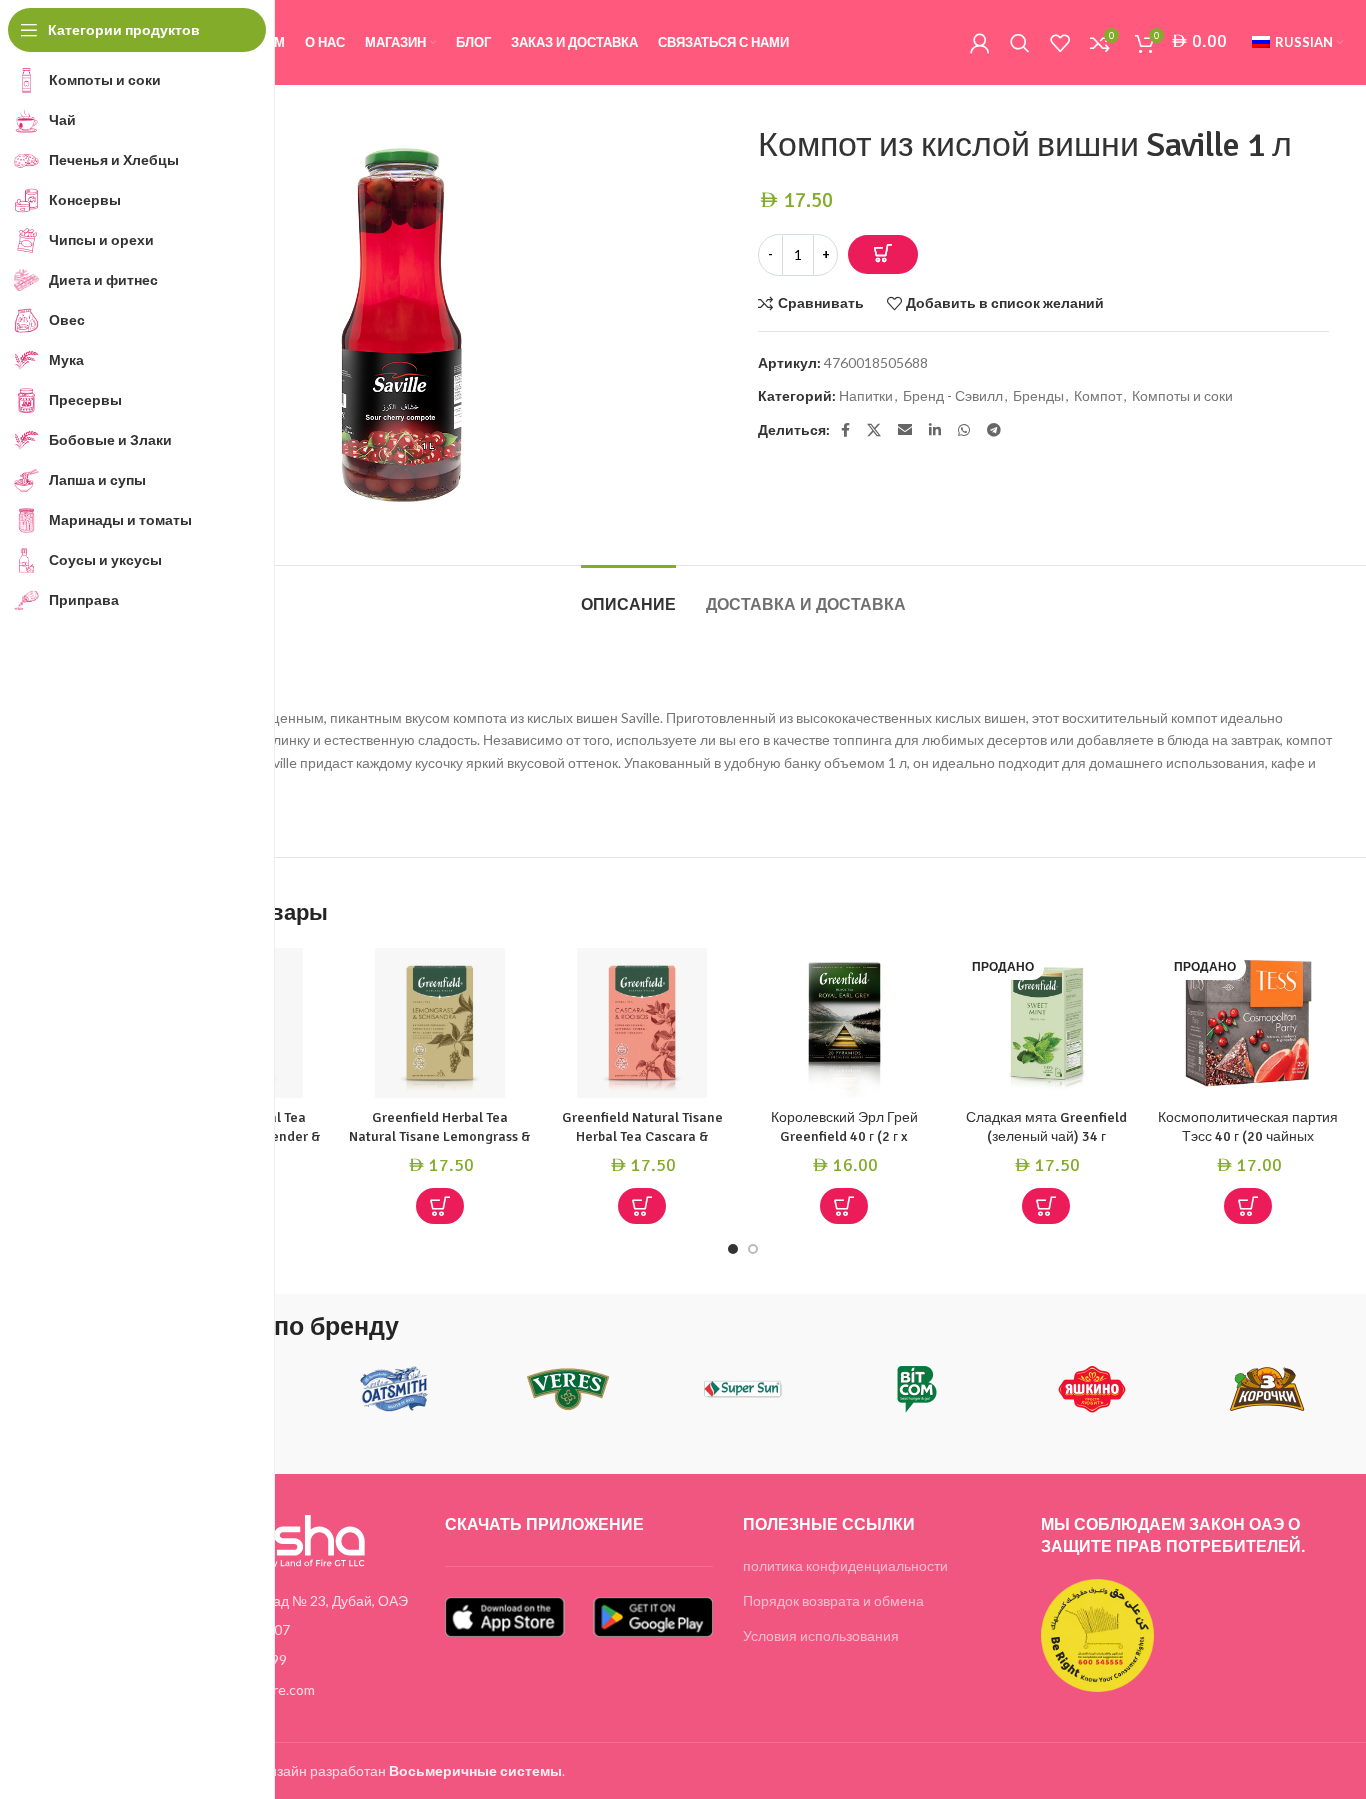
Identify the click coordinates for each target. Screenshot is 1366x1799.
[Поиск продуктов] (1020, 43)
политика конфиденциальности (845, 1565)
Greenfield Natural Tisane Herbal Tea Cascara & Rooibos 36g (642, 1137)
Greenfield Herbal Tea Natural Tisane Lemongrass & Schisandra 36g (440, 1137)
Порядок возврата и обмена (833, 1600)
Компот (1098, 395)
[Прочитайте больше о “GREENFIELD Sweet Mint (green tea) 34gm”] (1046, 1206)
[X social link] (874, 430)
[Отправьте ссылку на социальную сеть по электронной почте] (905, 430)
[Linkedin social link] (935, 430)
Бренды (1038, 395)
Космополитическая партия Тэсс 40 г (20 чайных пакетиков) (1248, 1137)
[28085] (883, 254)
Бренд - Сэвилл (953, 395)
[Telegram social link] (994, 430)
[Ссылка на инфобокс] (394, 1396)
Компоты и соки (1182, 395)
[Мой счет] (980, 43)
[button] (440, 1206)
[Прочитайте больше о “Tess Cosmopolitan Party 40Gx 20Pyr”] (1248, 1206)
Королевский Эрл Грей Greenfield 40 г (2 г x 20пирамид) (844, 1137)
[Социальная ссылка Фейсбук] (845, 430)
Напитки (866, 395)
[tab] (628, 595)
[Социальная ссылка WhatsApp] (964, 430)
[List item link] (281, 1630)
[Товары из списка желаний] (1060, 43)
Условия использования (821, 1635)
